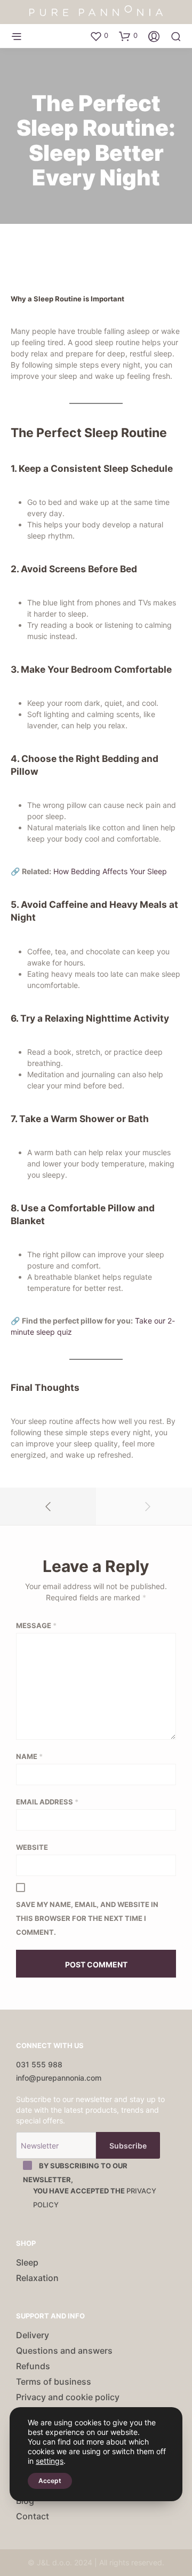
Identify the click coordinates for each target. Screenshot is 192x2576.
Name (29, 1756)
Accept (50, 2481)
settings (50, 2461)
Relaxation (37, 2278)
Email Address (47, 1802)
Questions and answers (64, 2351)
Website (32, 1847)
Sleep (27, 2262)
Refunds (33, 2366)
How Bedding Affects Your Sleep (110, 871)
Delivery (33, 2335)
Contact (33, 2516)
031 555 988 (39, 2064)
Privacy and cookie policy (68, 2397)
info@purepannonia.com (59, 2078)
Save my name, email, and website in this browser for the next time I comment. (87, 1918)
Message (36, 1625)
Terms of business (54, 2382)
